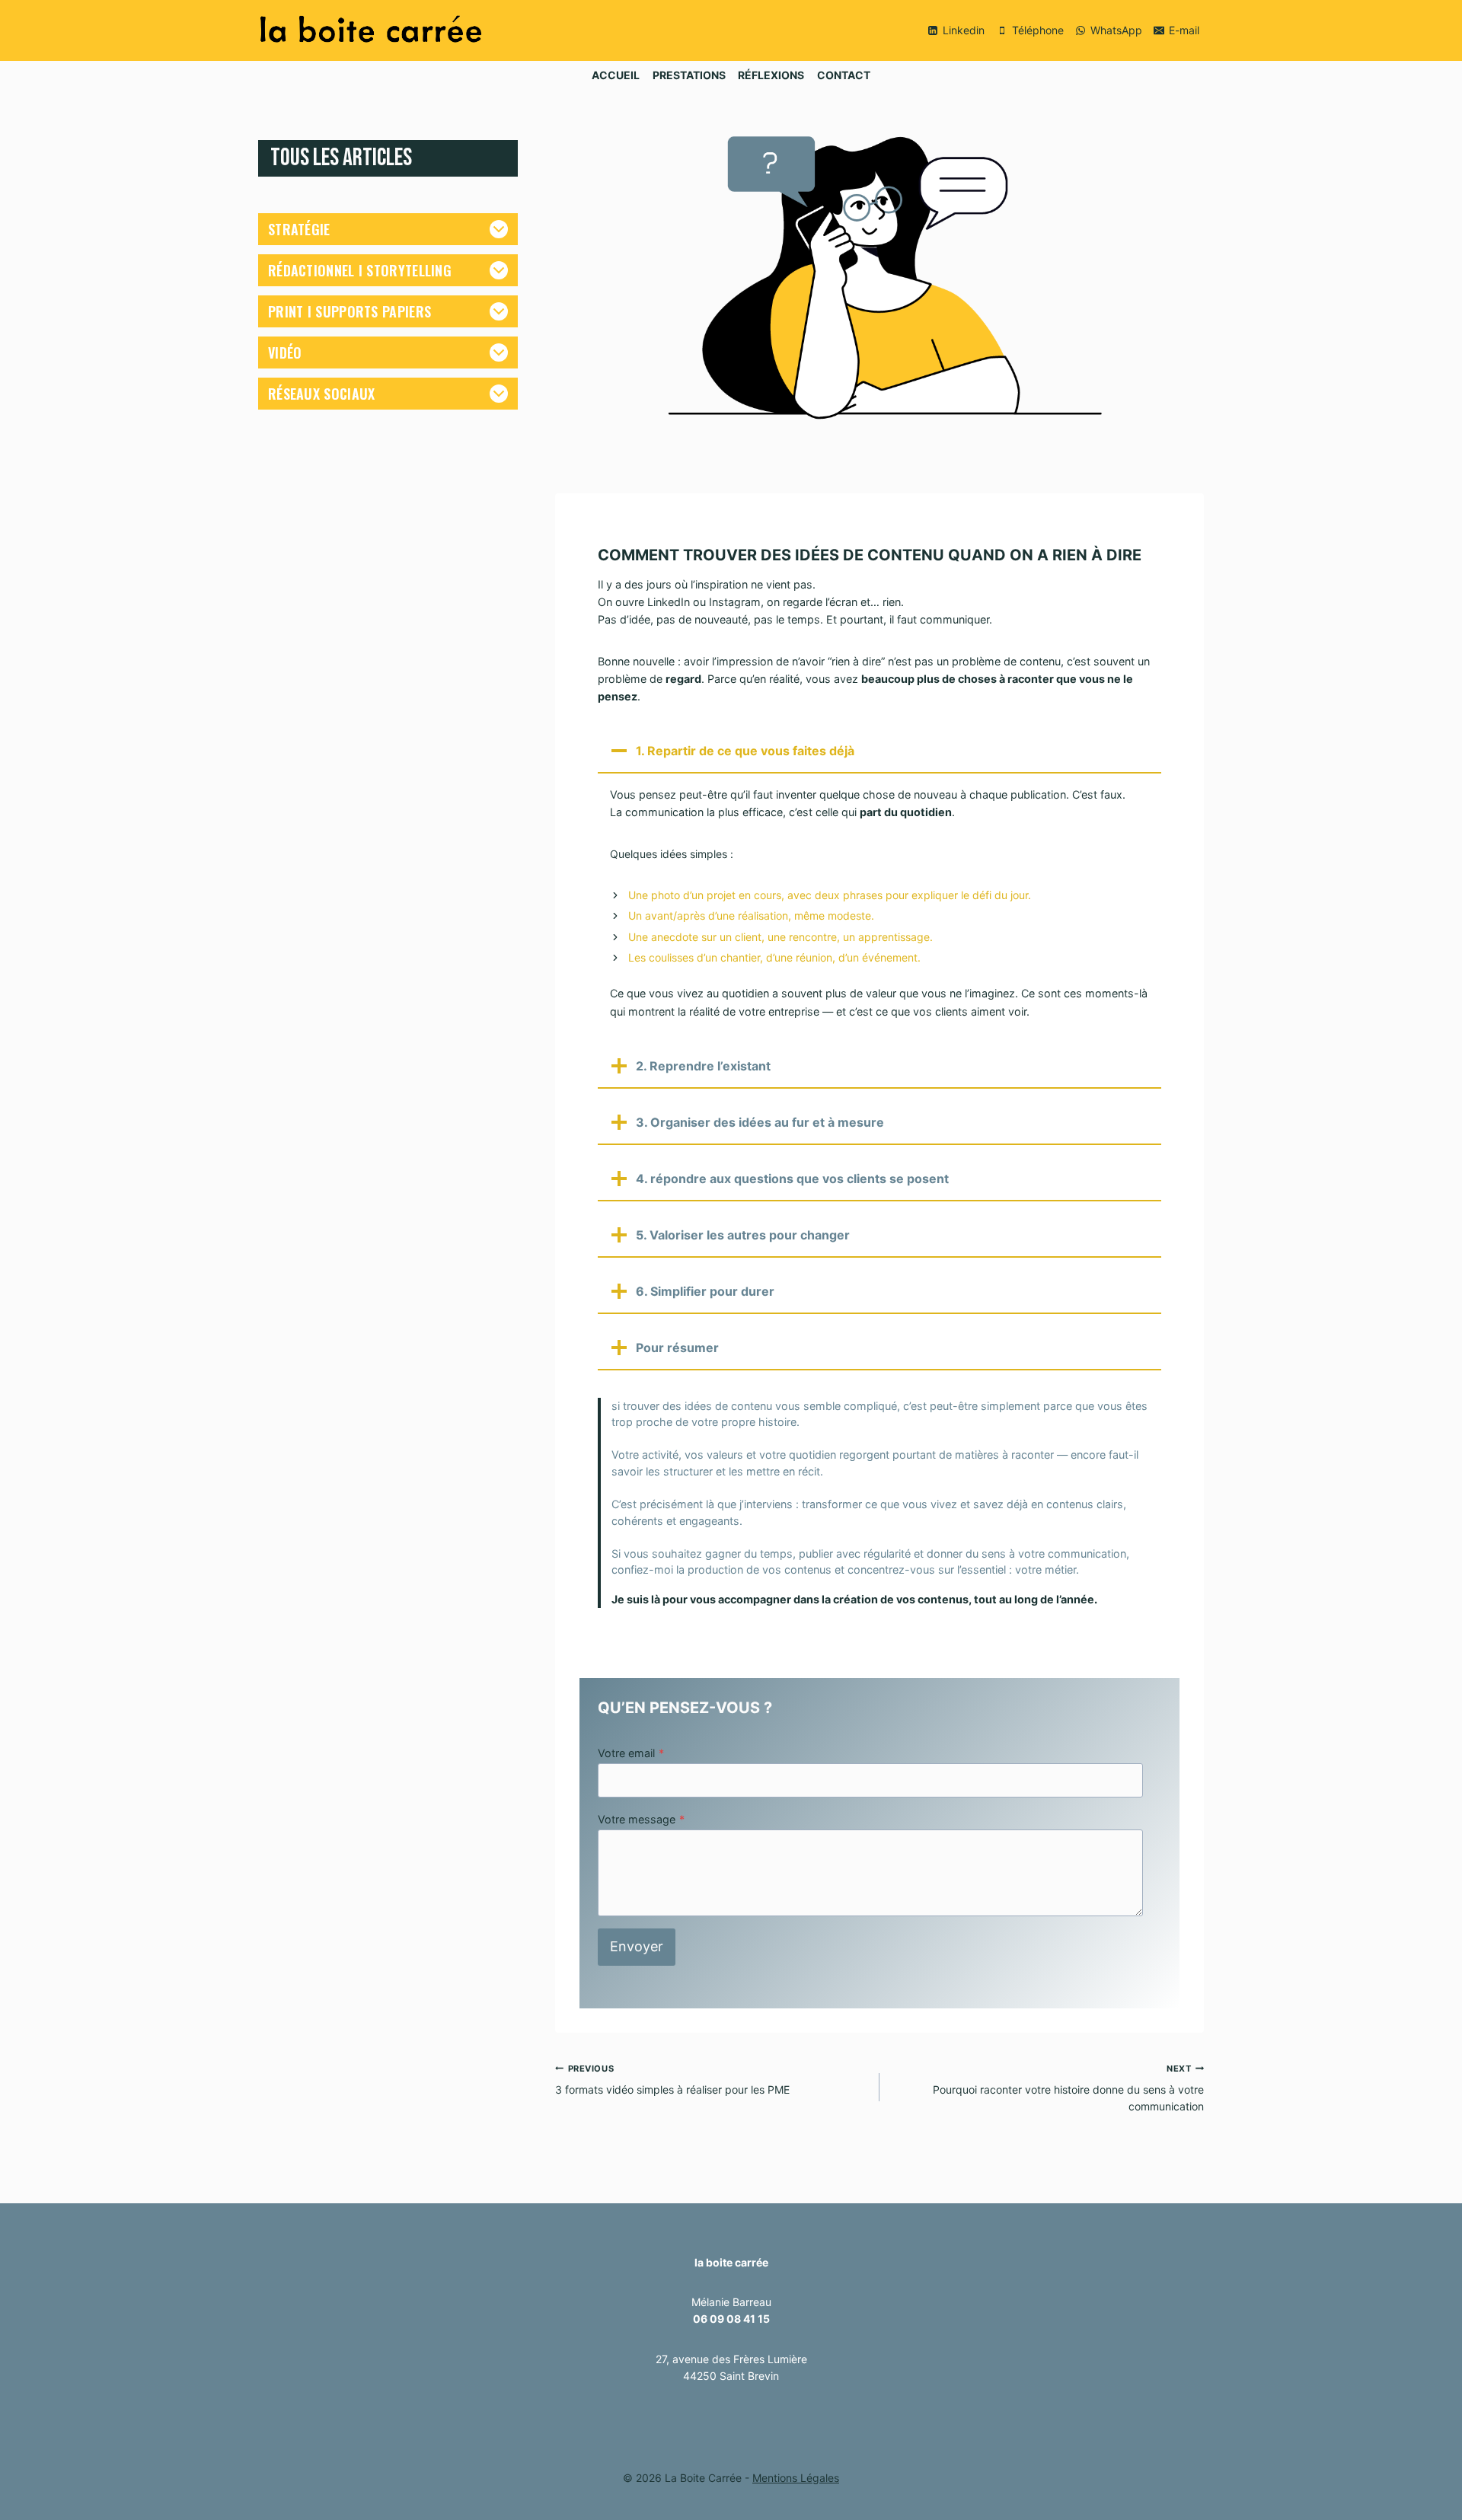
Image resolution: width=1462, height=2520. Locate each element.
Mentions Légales (796, 2478)
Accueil (616, 75)
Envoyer (637, 1946)
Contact (844, 75)
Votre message (641, 1819)
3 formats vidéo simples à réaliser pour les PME (672, 2080)
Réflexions (771, 75)
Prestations (689, 75)
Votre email (631, 1753)
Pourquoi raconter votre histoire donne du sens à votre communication (1068, 2088)
